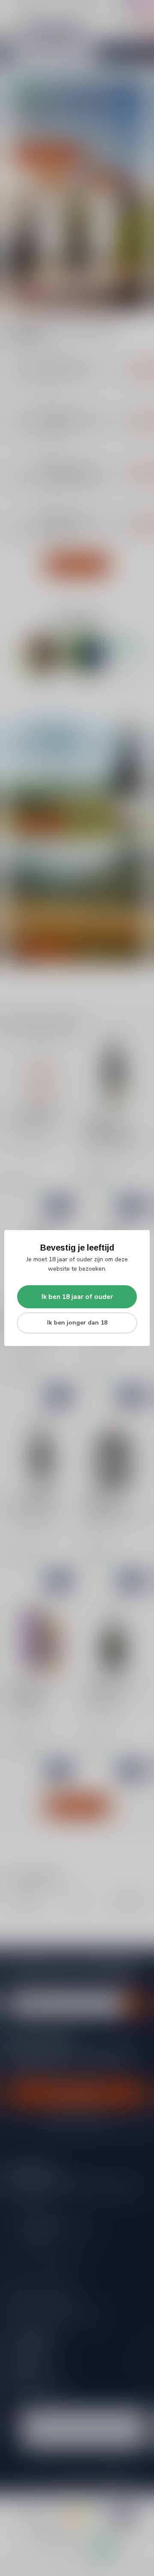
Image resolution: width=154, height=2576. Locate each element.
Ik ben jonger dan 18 (77, 1323)
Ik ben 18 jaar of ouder (77, 1297)
